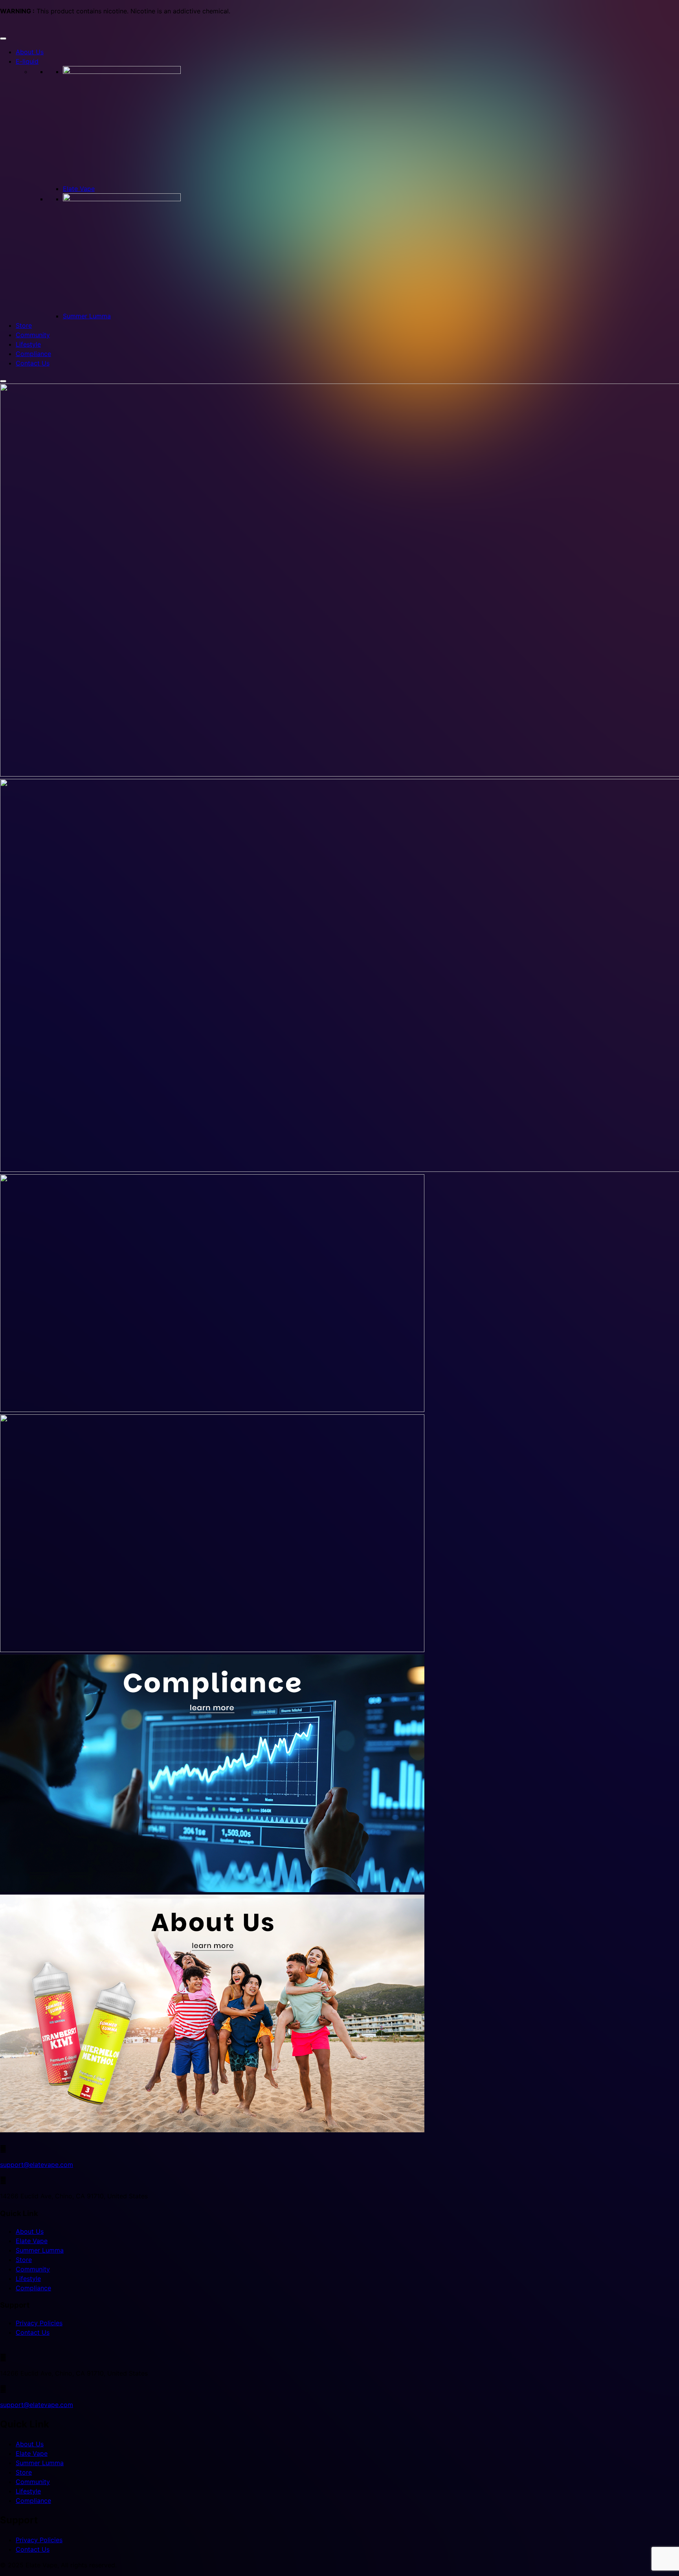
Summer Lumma (87, 316)
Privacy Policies (39, 2323)
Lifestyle (28, 344)
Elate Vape (79, 189)
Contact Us (33, 363)
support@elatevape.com (37, 2165)
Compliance (33, 354)
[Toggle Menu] (3, 39)
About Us (30, 52)
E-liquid (27, 61)
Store (24, 325)
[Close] (3, 381)
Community (33, 335)
